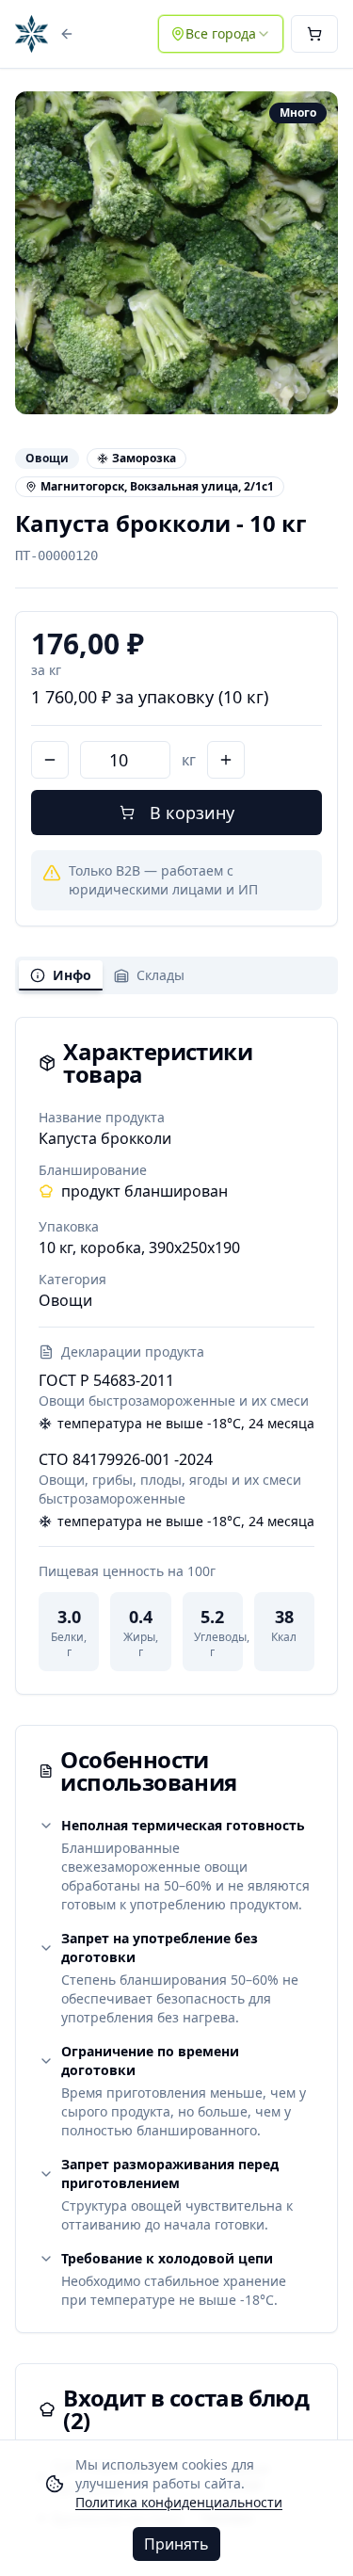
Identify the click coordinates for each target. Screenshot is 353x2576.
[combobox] (221, 34)
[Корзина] (314, 34)
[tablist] (176, 975)
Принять (176, 2544)
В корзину (192, 813)
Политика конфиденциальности (179, 2502)
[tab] (61, 975)
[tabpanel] (176, 1356)
